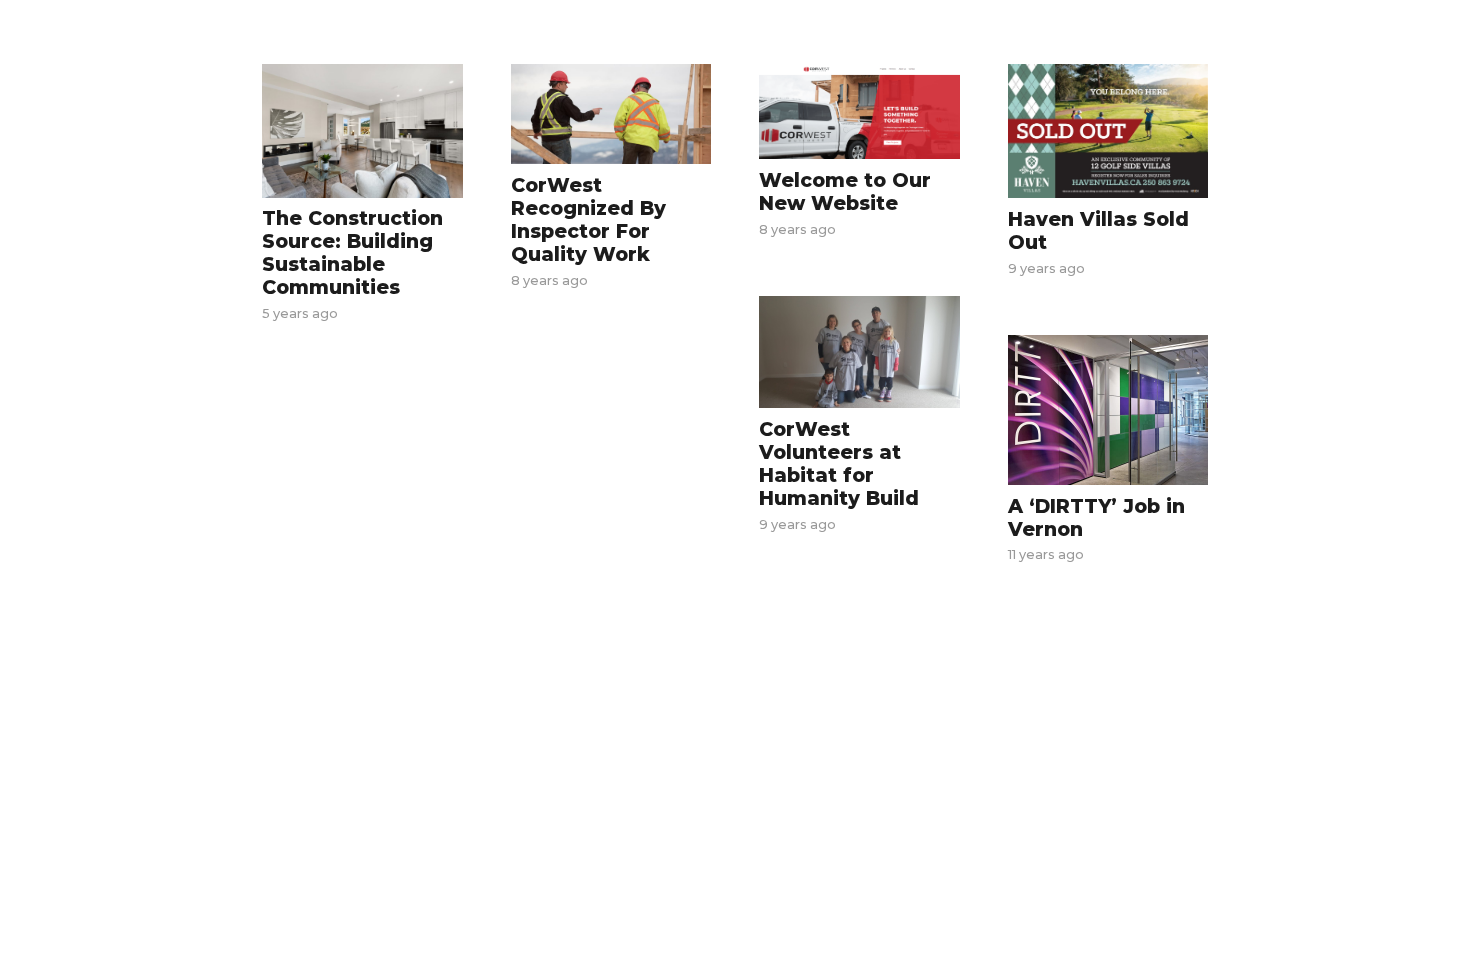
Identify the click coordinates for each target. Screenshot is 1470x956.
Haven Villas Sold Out (1098, 230)
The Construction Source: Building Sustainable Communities (352, 252)
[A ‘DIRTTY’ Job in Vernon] (1108, 410)
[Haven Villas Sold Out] (1108, 131)
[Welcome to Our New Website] (859, 111)
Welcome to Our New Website (845, 191)
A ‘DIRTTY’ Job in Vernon (1096, 517)
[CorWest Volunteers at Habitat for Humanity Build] (859, 352)
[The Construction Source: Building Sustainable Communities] (362, 131)
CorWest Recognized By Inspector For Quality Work (588, 219)
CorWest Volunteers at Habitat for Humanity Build (839, 463)
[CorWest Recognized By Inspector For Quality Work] (611, 114)
